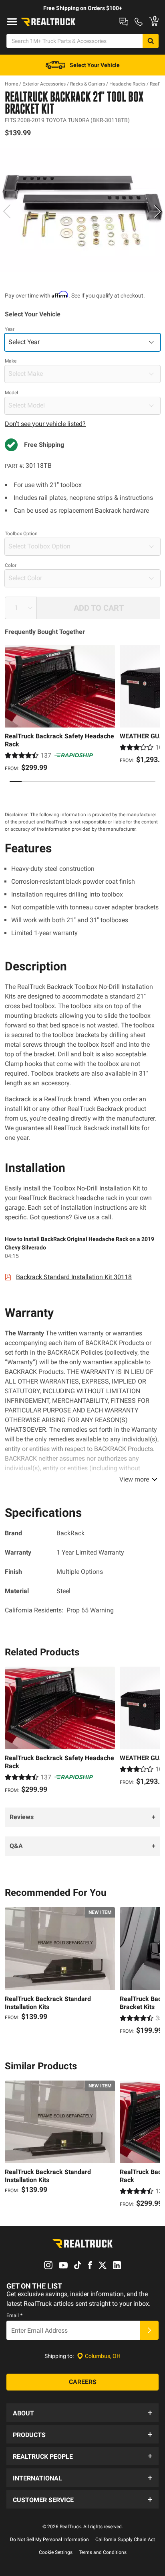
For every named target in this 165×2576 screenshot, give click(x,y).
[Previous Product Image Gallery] (7, 211)
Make (11, 361)
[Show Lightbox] (82, 210)
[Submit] (149, 2330)
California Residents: (59, 1610)
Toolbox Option (21, 534)
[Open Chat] (124, 22)
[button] (82, 2413)
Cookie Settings (56, 2552)
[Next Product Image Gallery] (158, 211)
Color (11, 565)
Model (11, 393)
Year (10, 329)
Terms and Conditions (103, 2552)
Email (14, 2315)
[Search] (151, 41)
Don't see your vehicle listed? (45, 424)
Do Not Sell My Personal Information (49, 2539)
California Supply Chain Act (125, 2539)
